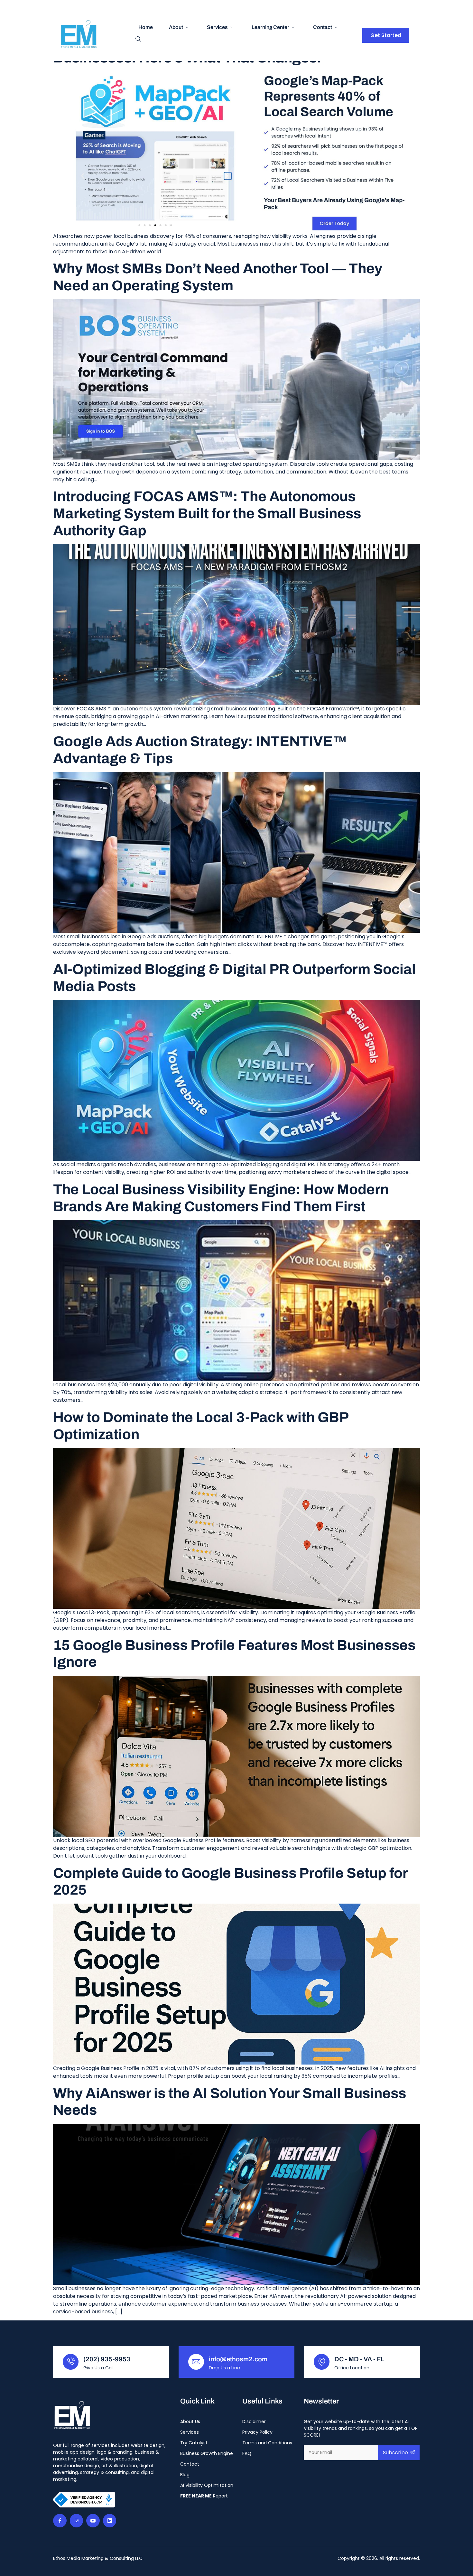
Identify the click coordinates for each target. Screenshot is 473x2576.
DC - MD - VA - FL (359, 2359)
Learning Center (270, 27)
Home (146, 27)
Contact (323, 27)
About (176, 27)
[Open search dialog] (138, 40)
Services (217, 27)
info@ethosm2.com (238, 2359)
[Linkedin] (110, 2521)
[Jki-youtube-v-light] (93, 2521)
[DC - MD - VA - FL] (322, 2362)
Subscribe (395, 2453)
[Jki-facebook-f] (60, 2521)
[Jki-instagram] (77, 2521)
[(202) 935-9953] (71, 2362)
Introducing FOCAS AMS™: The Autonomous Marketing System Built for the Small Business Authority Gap (207, 513)
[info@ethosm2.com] (196, 2362)
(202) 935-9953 (107, 2359)
